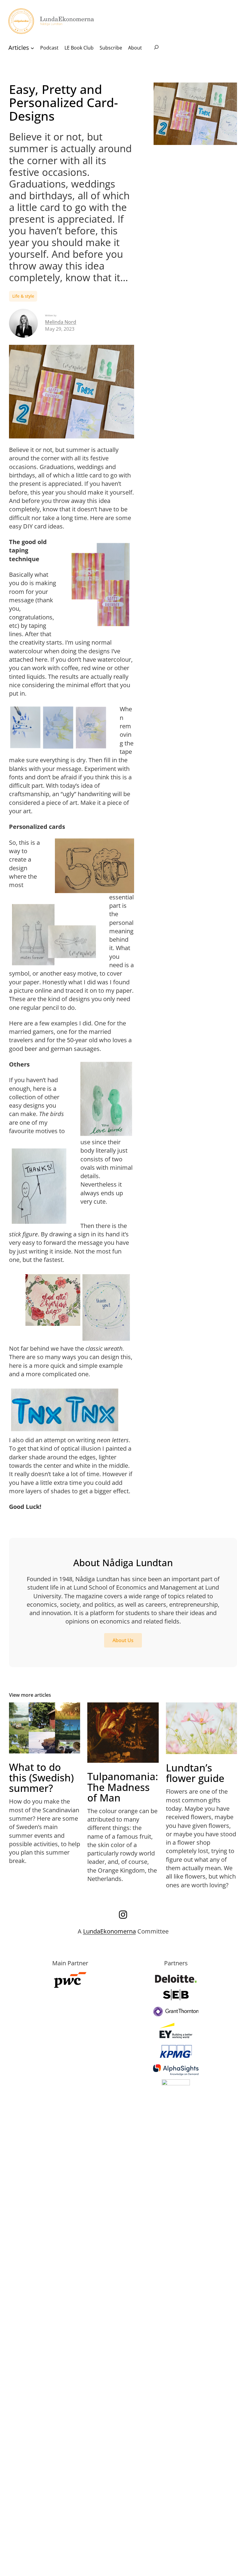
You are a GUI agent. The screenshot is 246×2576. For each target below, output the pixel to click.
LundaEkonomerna (109, 1931)
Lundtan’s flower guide (195, 1773)
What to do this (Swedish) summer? (41, 1778)
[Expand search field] (156, 48)
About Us (123, 1640)
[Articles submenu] (32, 48)
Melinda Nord (61, 322)
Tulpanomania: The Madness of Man (123, 1787)
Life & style (23, 296)
